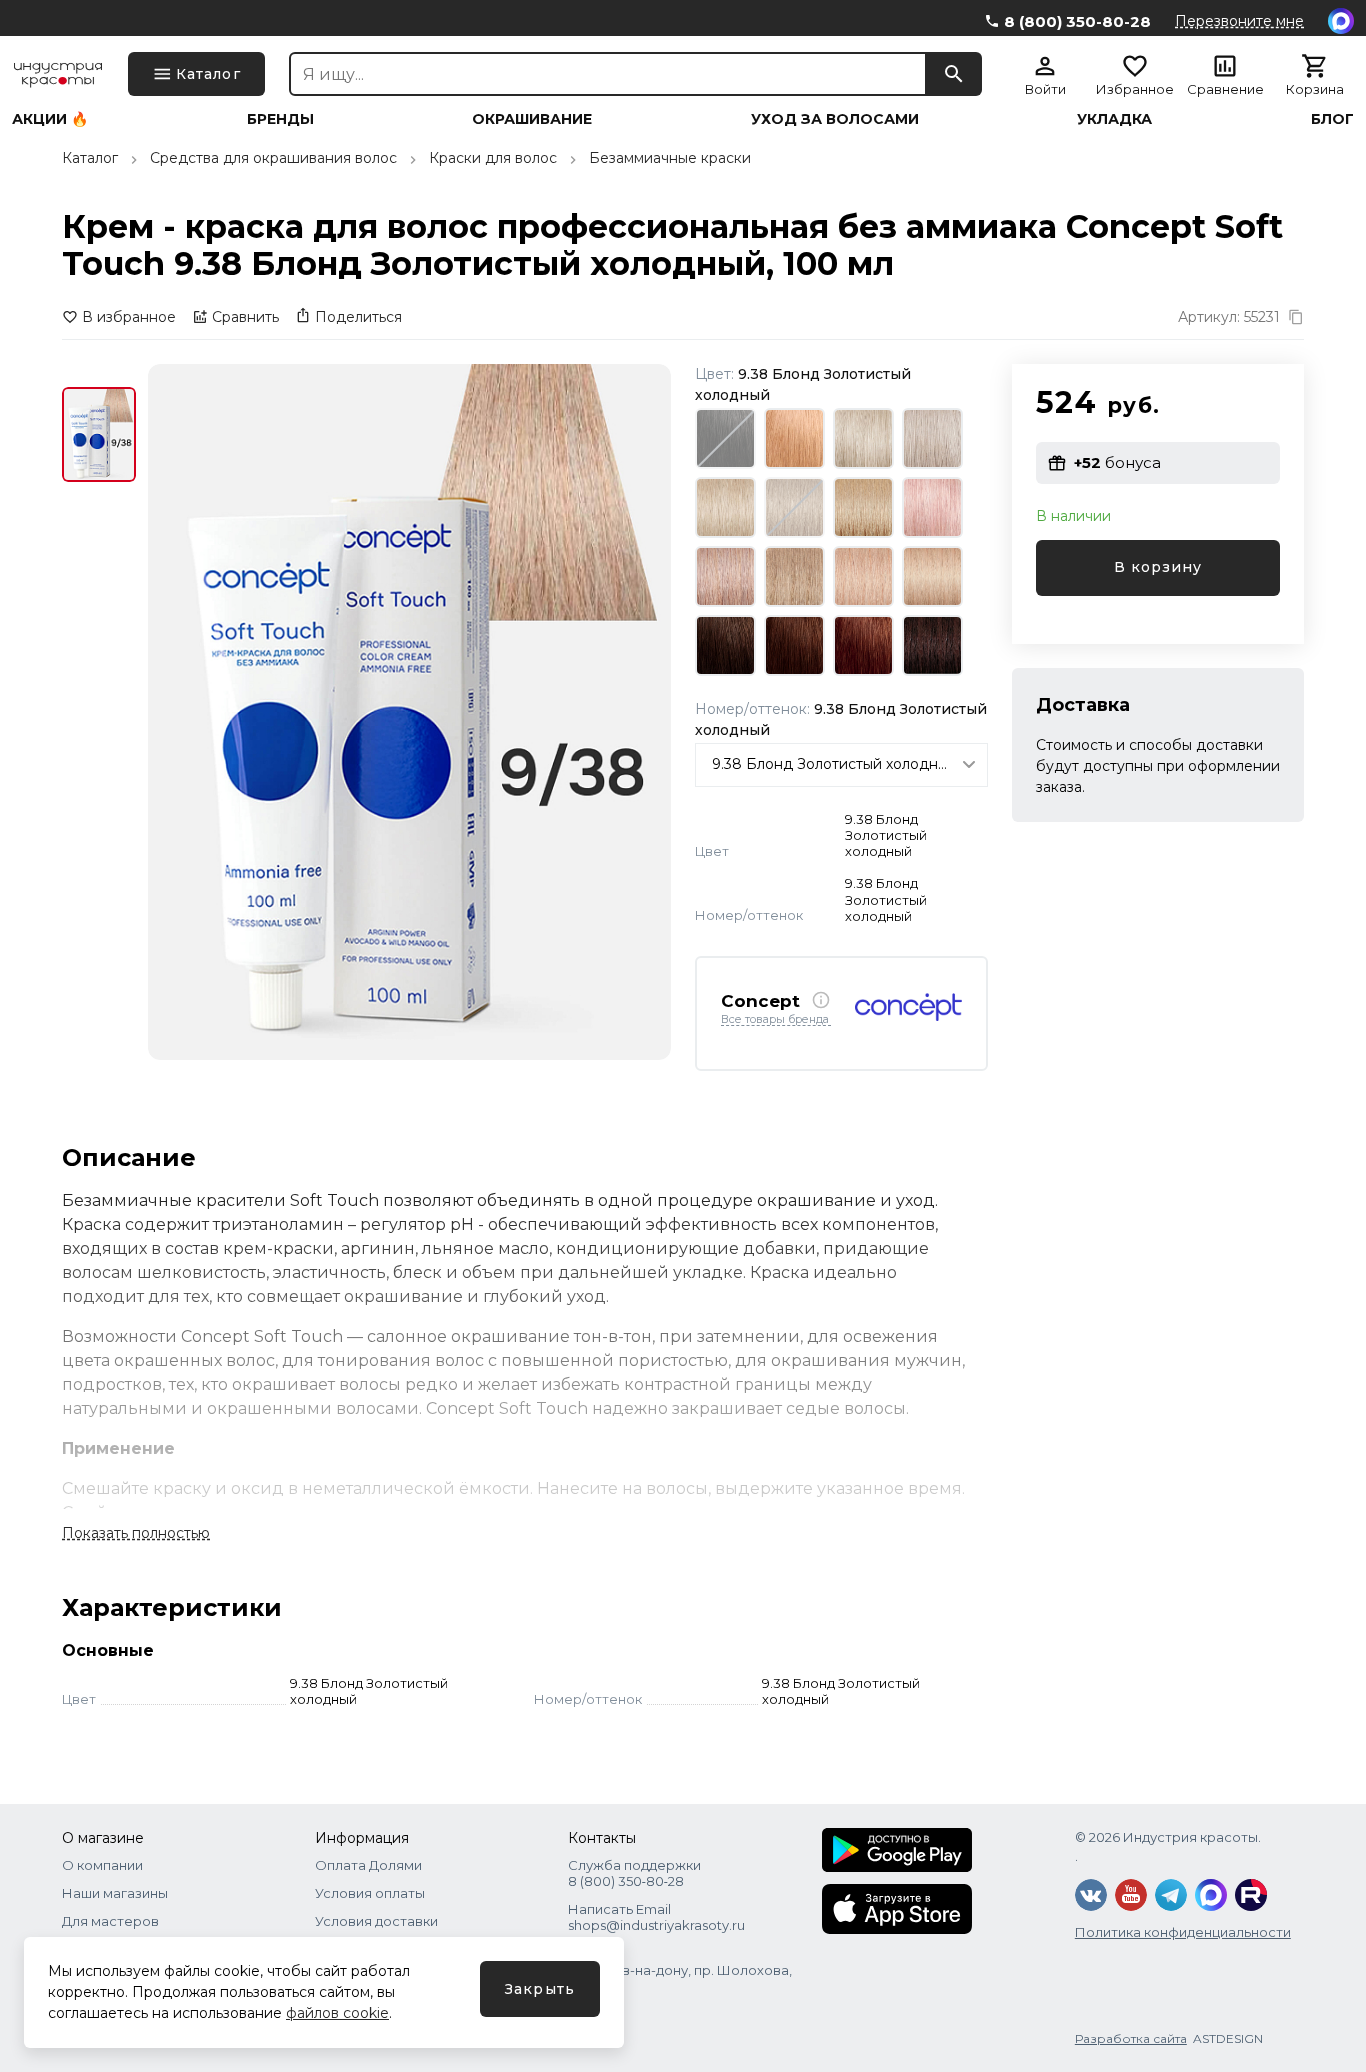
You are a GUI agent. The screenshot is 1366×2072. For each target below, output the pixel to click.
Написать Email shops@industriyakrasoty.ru (656, 1917)
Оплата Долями (368, 1865)
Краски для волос (493, 158)
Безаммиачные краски (670, 158)
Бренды (280, 119)
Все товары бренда (775, 1020)
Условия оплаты (370, 1893)
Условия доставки (376, 1921)
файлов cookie (337, 2013)
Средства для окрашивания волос (273, 158)
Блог (1332, 119)
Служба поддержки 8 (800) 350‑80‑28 (634, 1873)
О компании (102, 1865)
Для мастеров (110, 1921)
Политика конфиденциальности (1183, 1932)
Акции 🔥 (50, 119)
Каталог (90, 158)
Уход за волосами (835, 119)
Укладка (1114, 119)
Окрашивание (532, 119)
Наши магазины (115, 1893)
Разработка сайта (1131, 2038)
